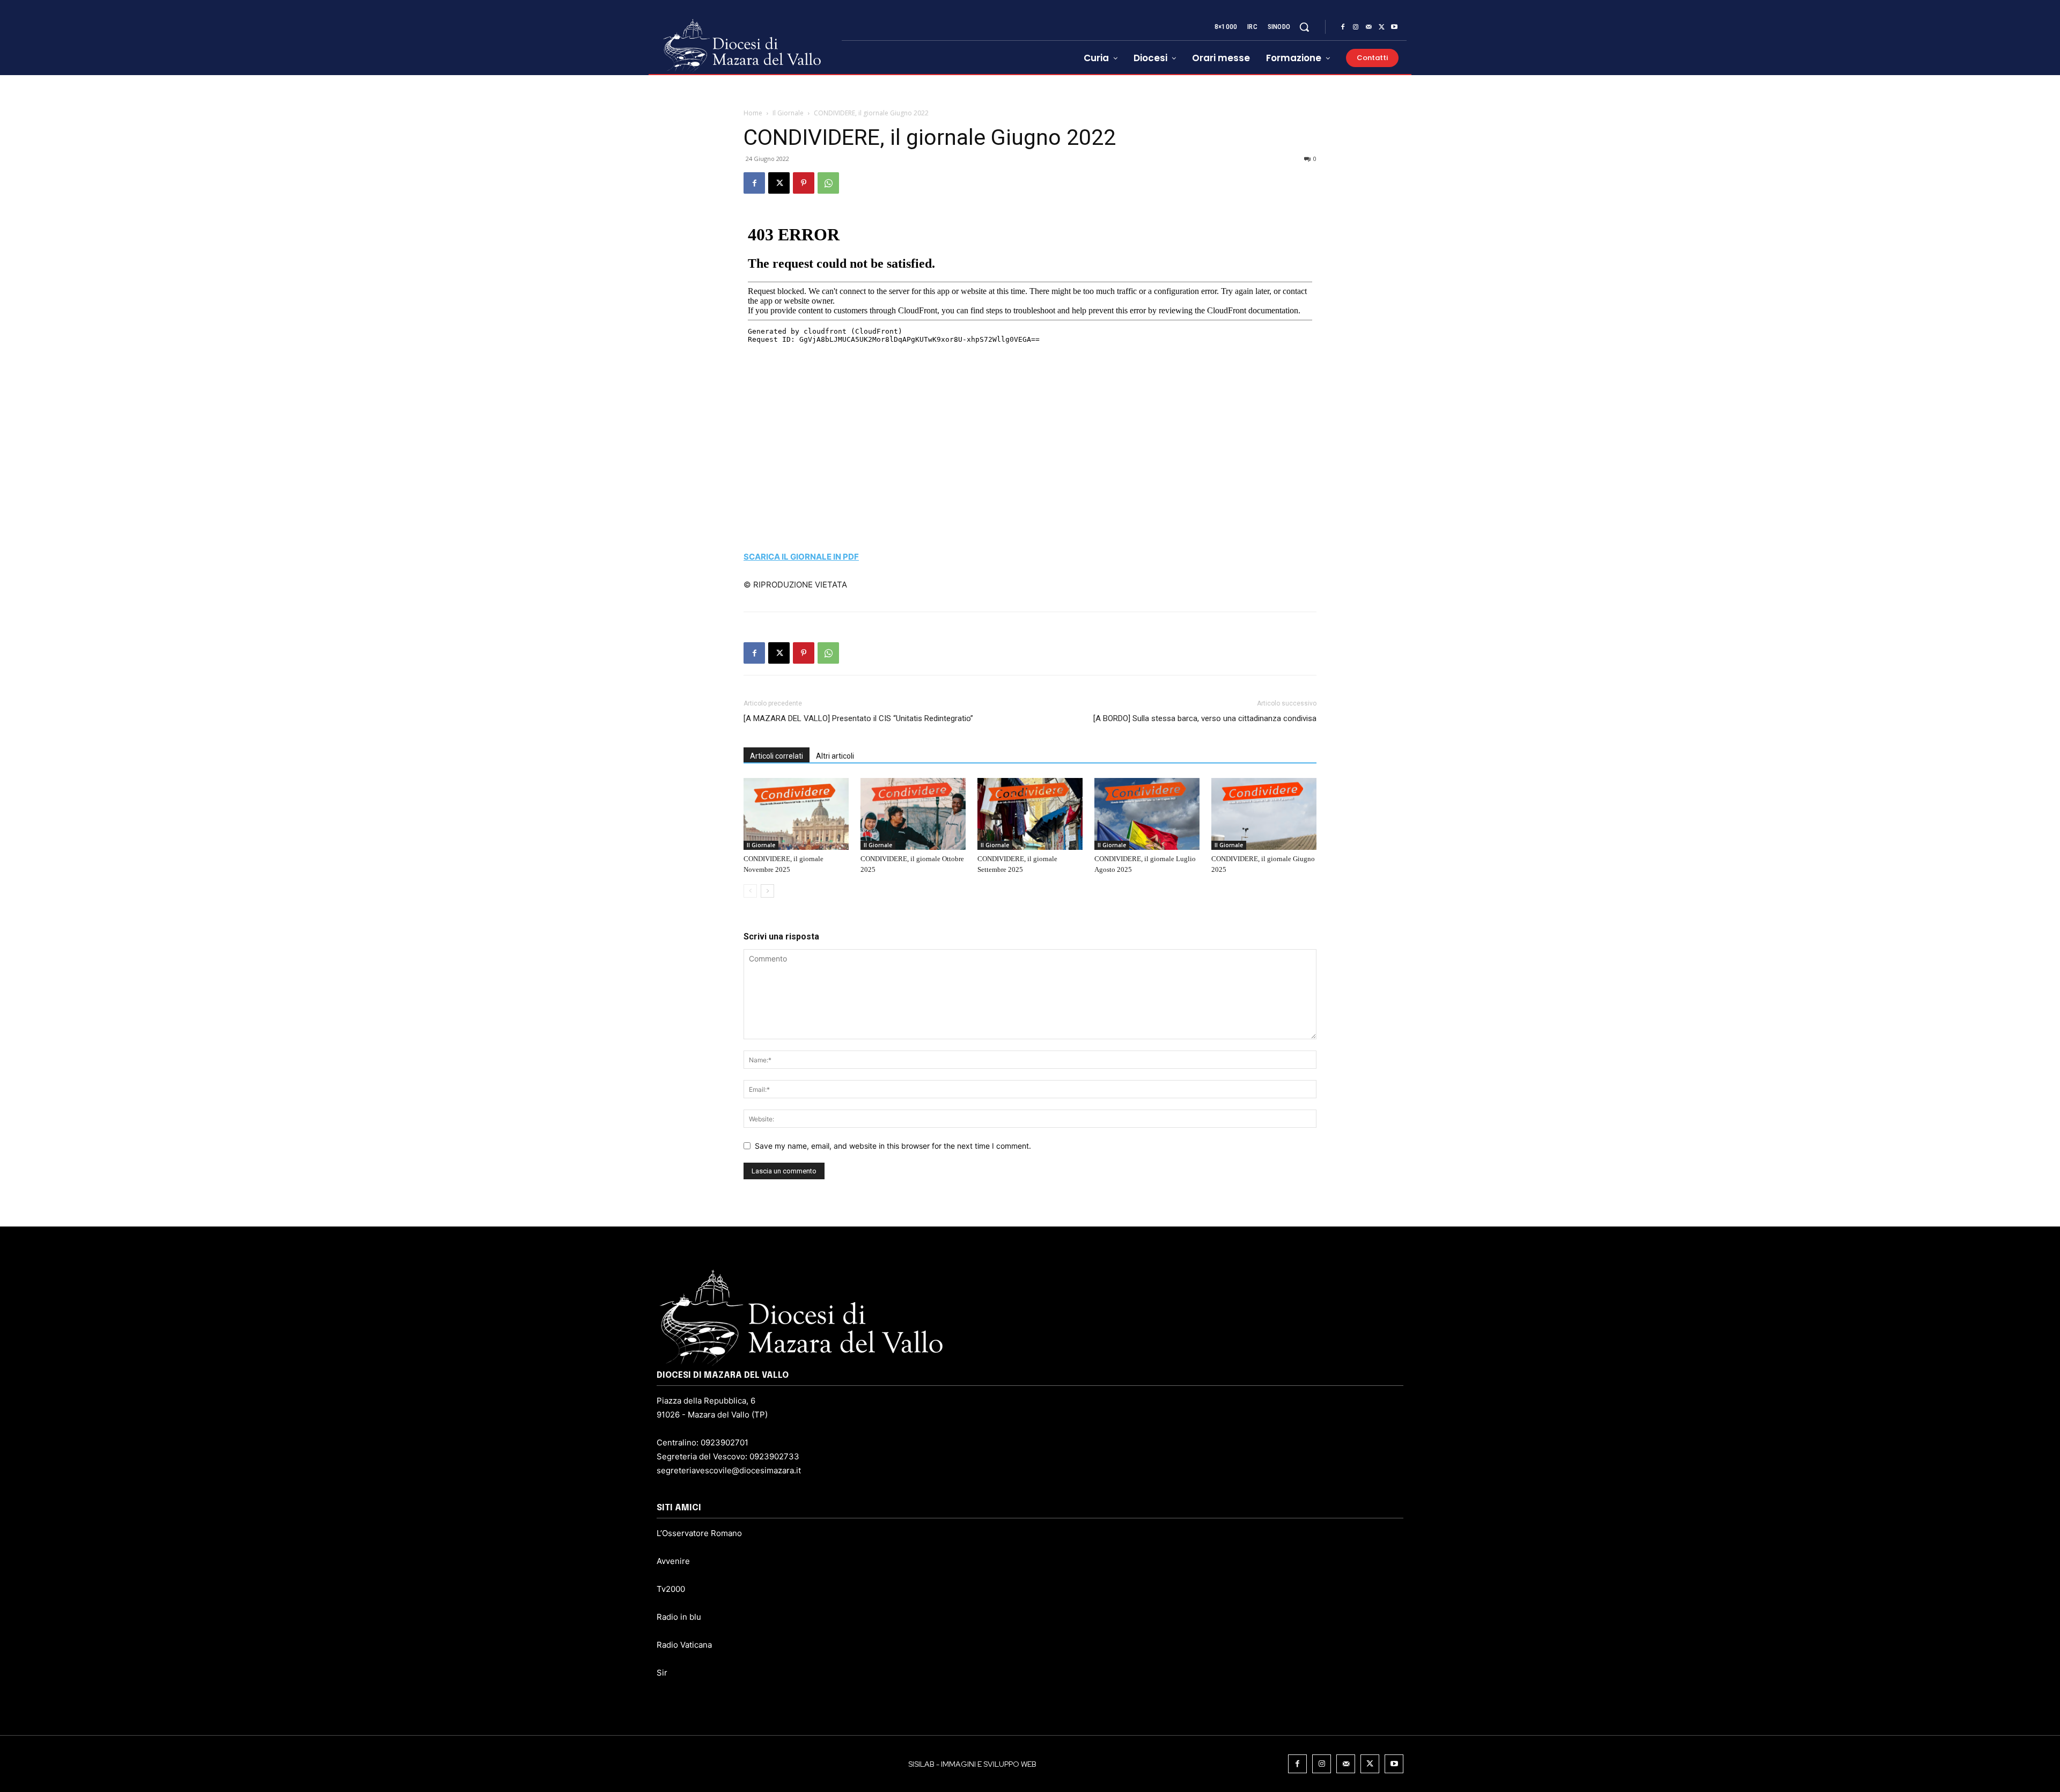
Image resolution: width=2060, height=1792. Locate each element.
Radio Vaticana (684, 1645)
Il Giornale (788, 113)
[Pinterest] (804, 183)
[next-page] (767, 891)
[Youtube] (1394, 27)
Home (753, 113)
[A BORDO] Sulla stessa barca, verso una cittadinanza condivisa (1205, 718)
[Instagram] (1356, 27)
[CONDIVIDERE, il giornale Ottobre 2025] (913, 814)
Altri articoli (835, 756)
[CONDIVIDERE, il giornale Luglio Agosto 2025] (1147, 814)
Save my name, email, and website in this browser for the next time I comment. (893, 1146)
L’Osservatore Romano (699, 1533)
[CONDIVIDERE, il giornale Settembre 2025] (1030, 814)
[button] (1304, 27)
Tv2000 (671, 1589)
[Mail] (1369, 27)
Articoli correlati (777, 756)
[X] (1381, 27)
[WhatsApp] (828, 183)
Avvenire (673, 1561)
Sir (662, 1673)
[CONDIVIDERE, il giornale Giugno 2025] (1264, 814)
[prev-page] (750, 891)
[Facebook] (1343, 27)
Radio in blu (679, 1617)
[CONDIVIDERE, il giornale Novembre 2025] (796, 814)
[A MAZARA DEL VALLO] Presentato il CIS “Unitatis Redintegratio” (858, 718)
